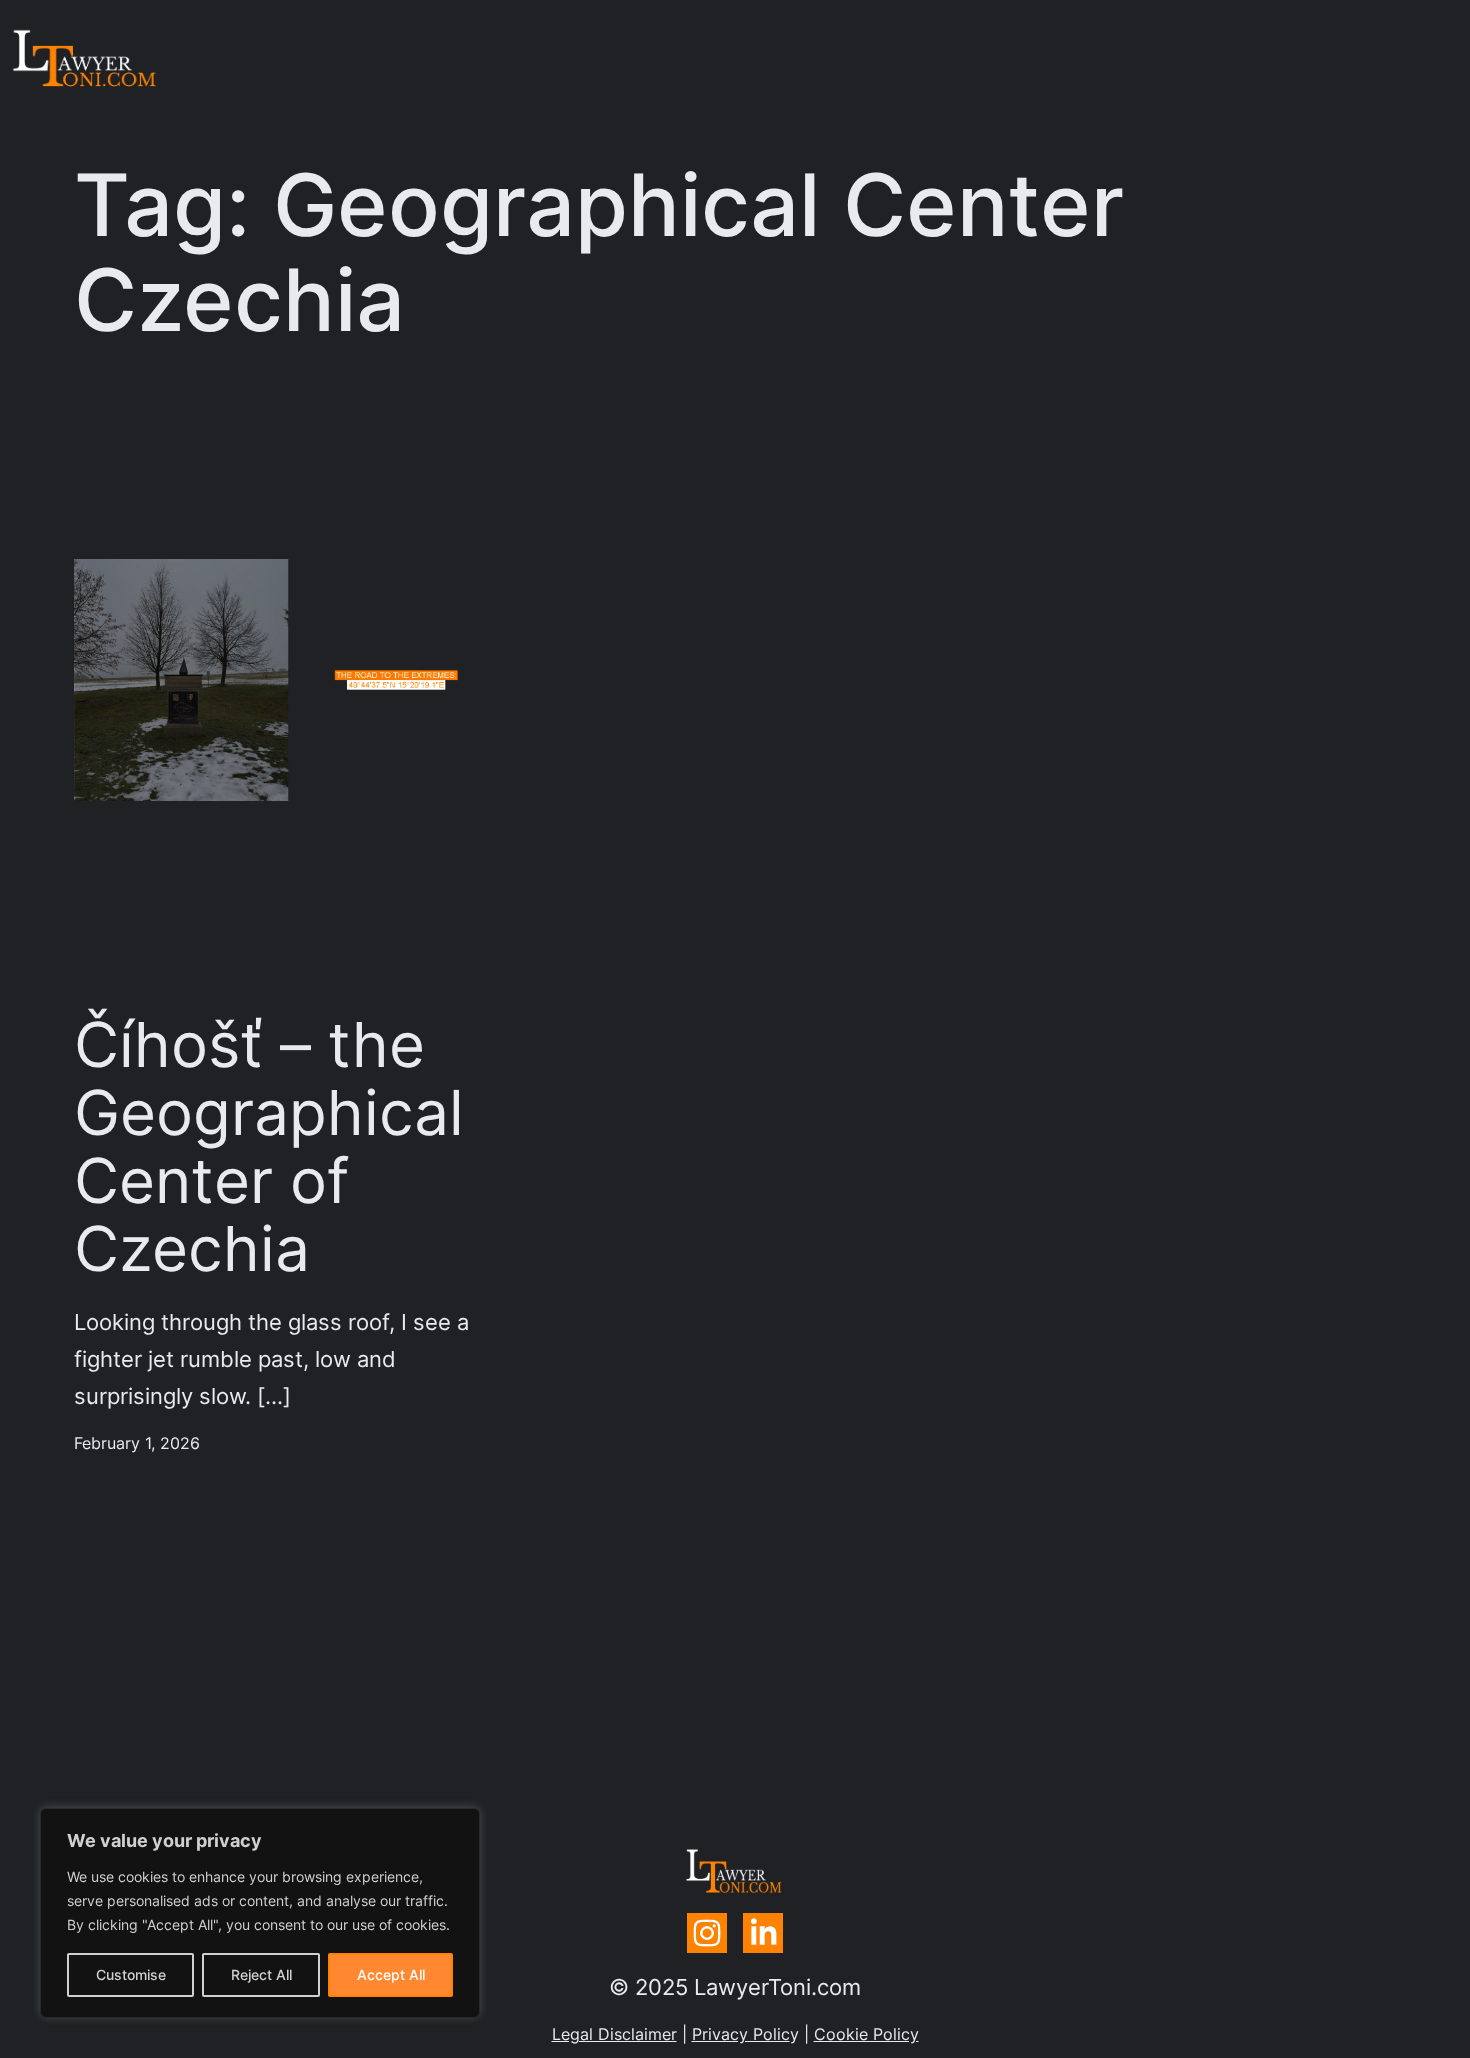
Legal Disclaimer (614, 2034)
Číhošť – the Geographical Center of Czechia (269, 1147)
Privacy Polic (741, 2034)
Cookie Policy (866, 2034)
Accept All (391, 1974)
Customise (131, 1974)
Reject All (261, 1974)
